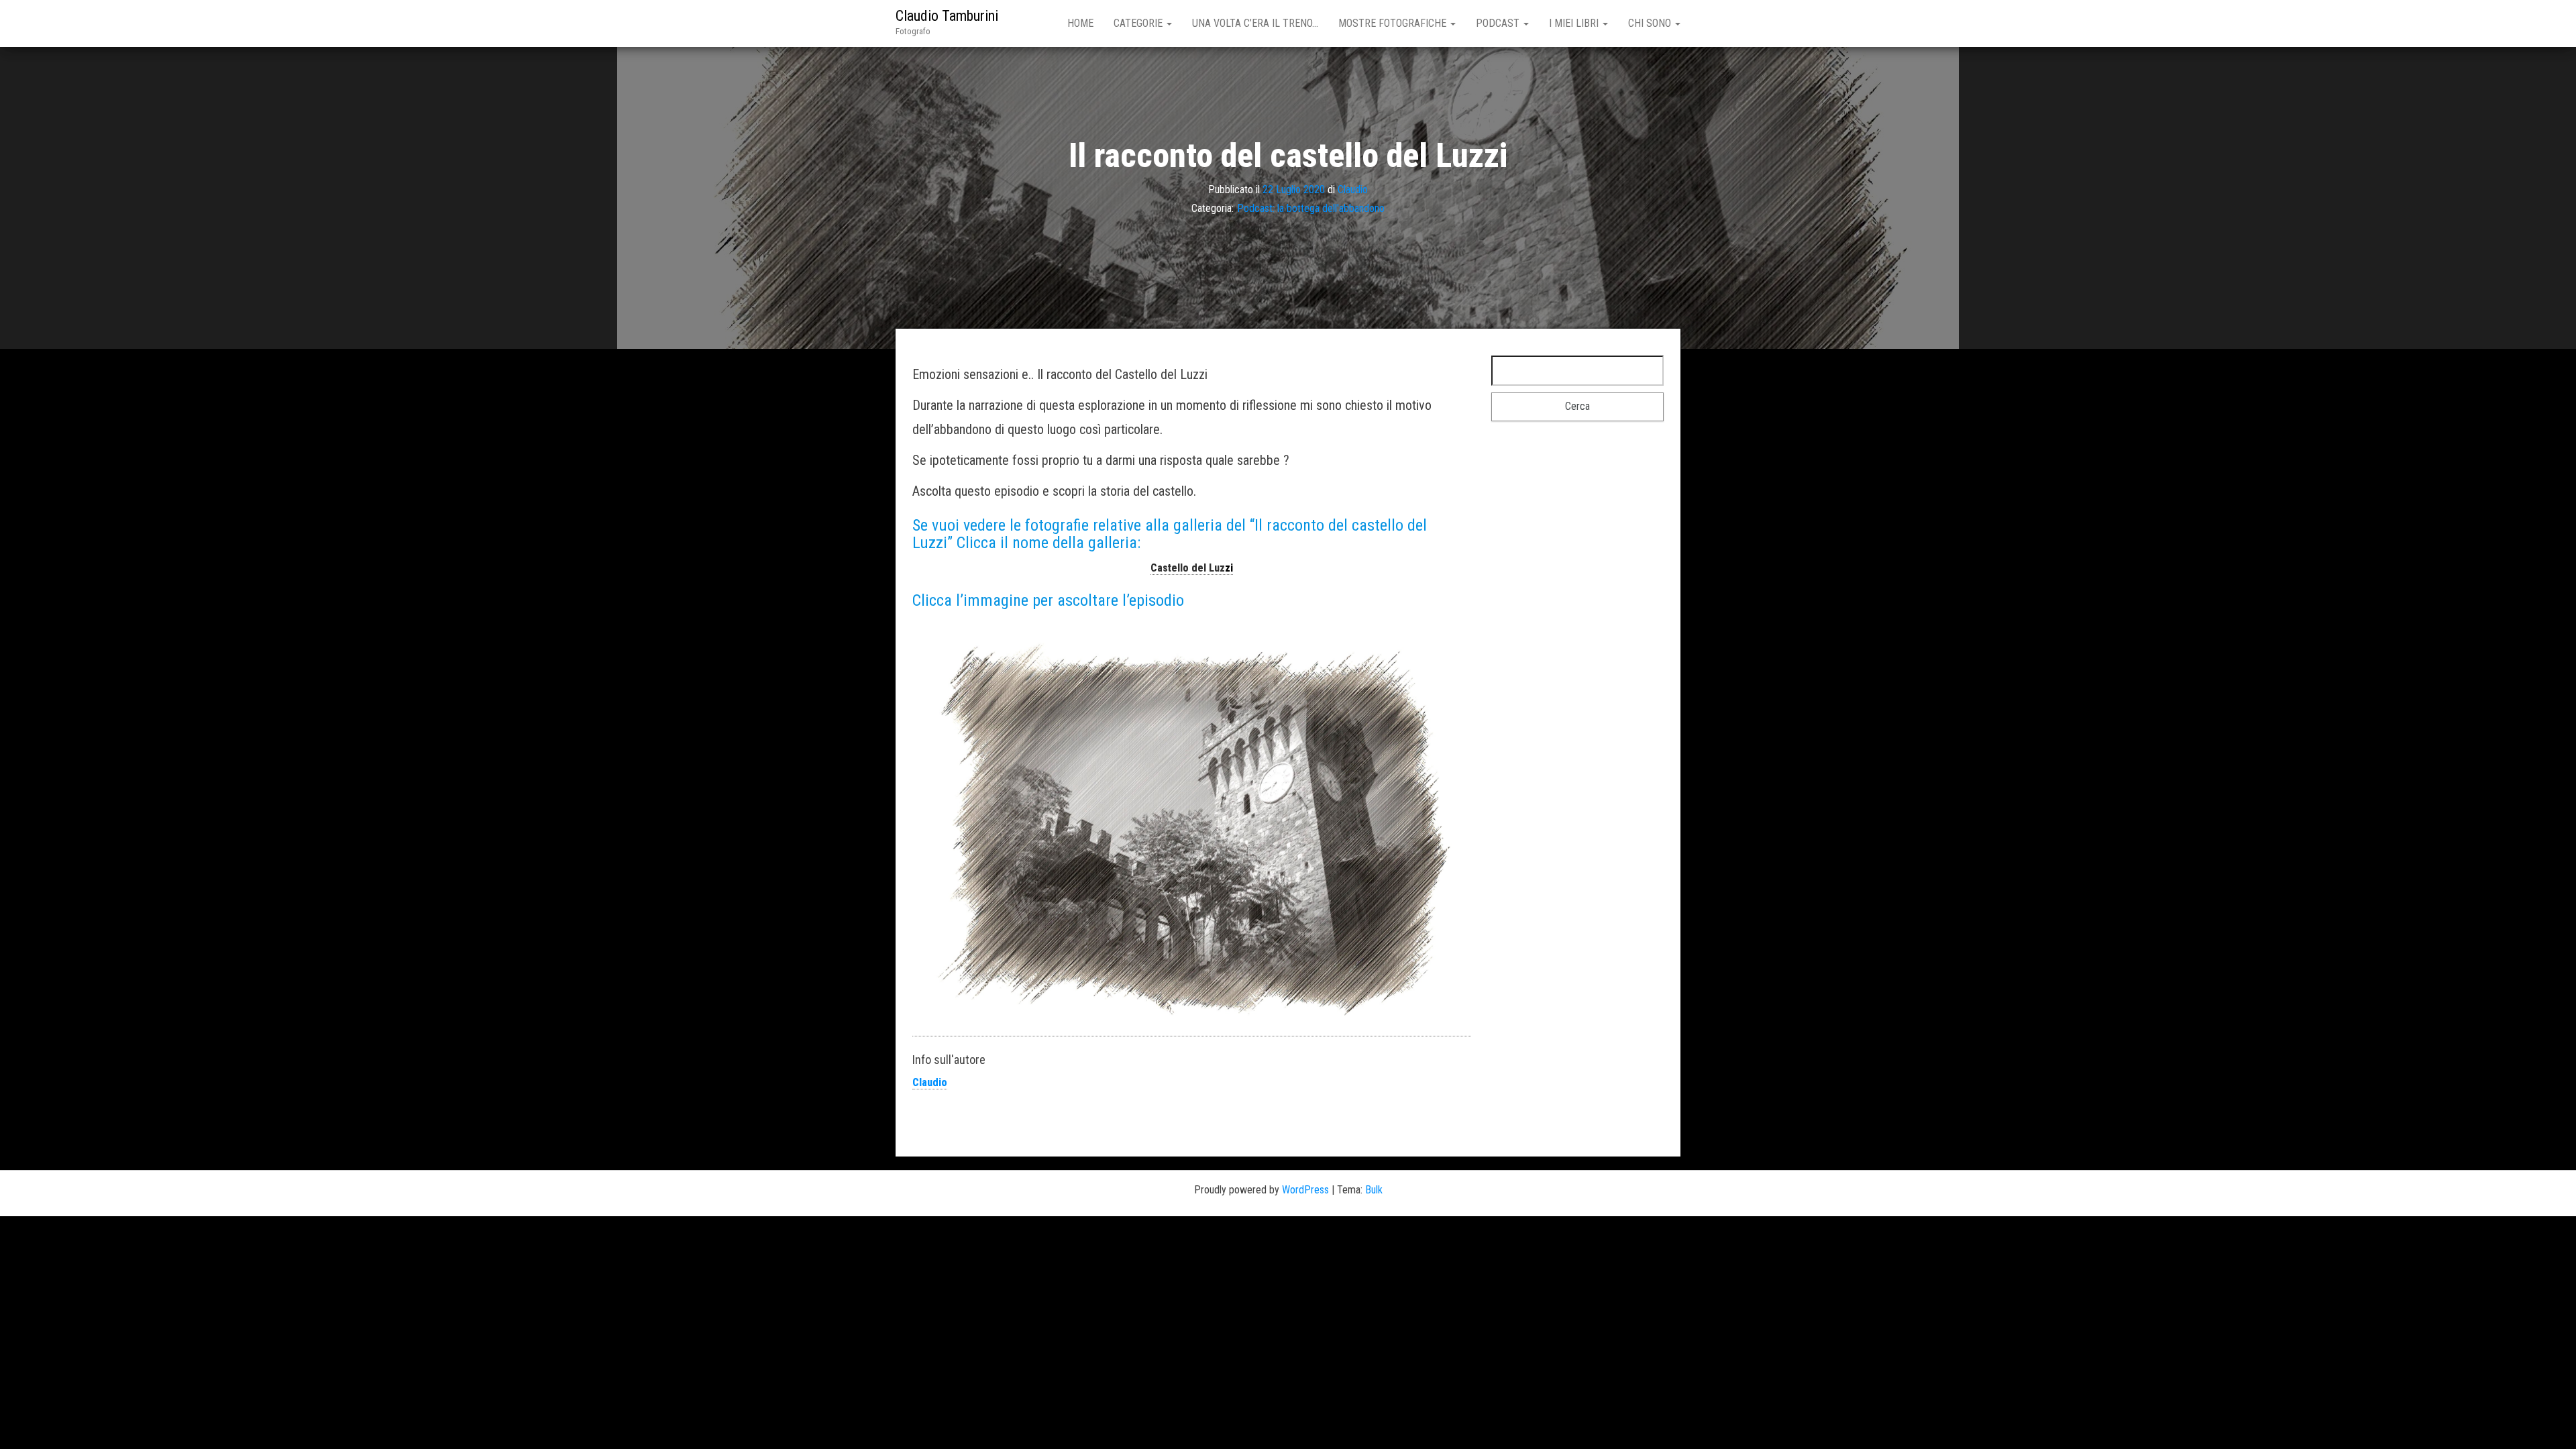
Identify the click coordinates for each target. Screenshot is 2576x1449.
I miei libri (1575, 23)
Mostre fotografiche (1394, 23)
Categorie (1139, 23)
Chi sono (1651, 23)
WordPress (1305, 1190)
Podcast (1499, 23)
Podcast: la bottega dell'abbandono (1311, 208)
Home (1080, 23)
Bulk (1374, 1190)
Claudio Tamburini (947, 16)
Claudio (1353, 189)
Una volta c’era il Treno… (1255, 23)
